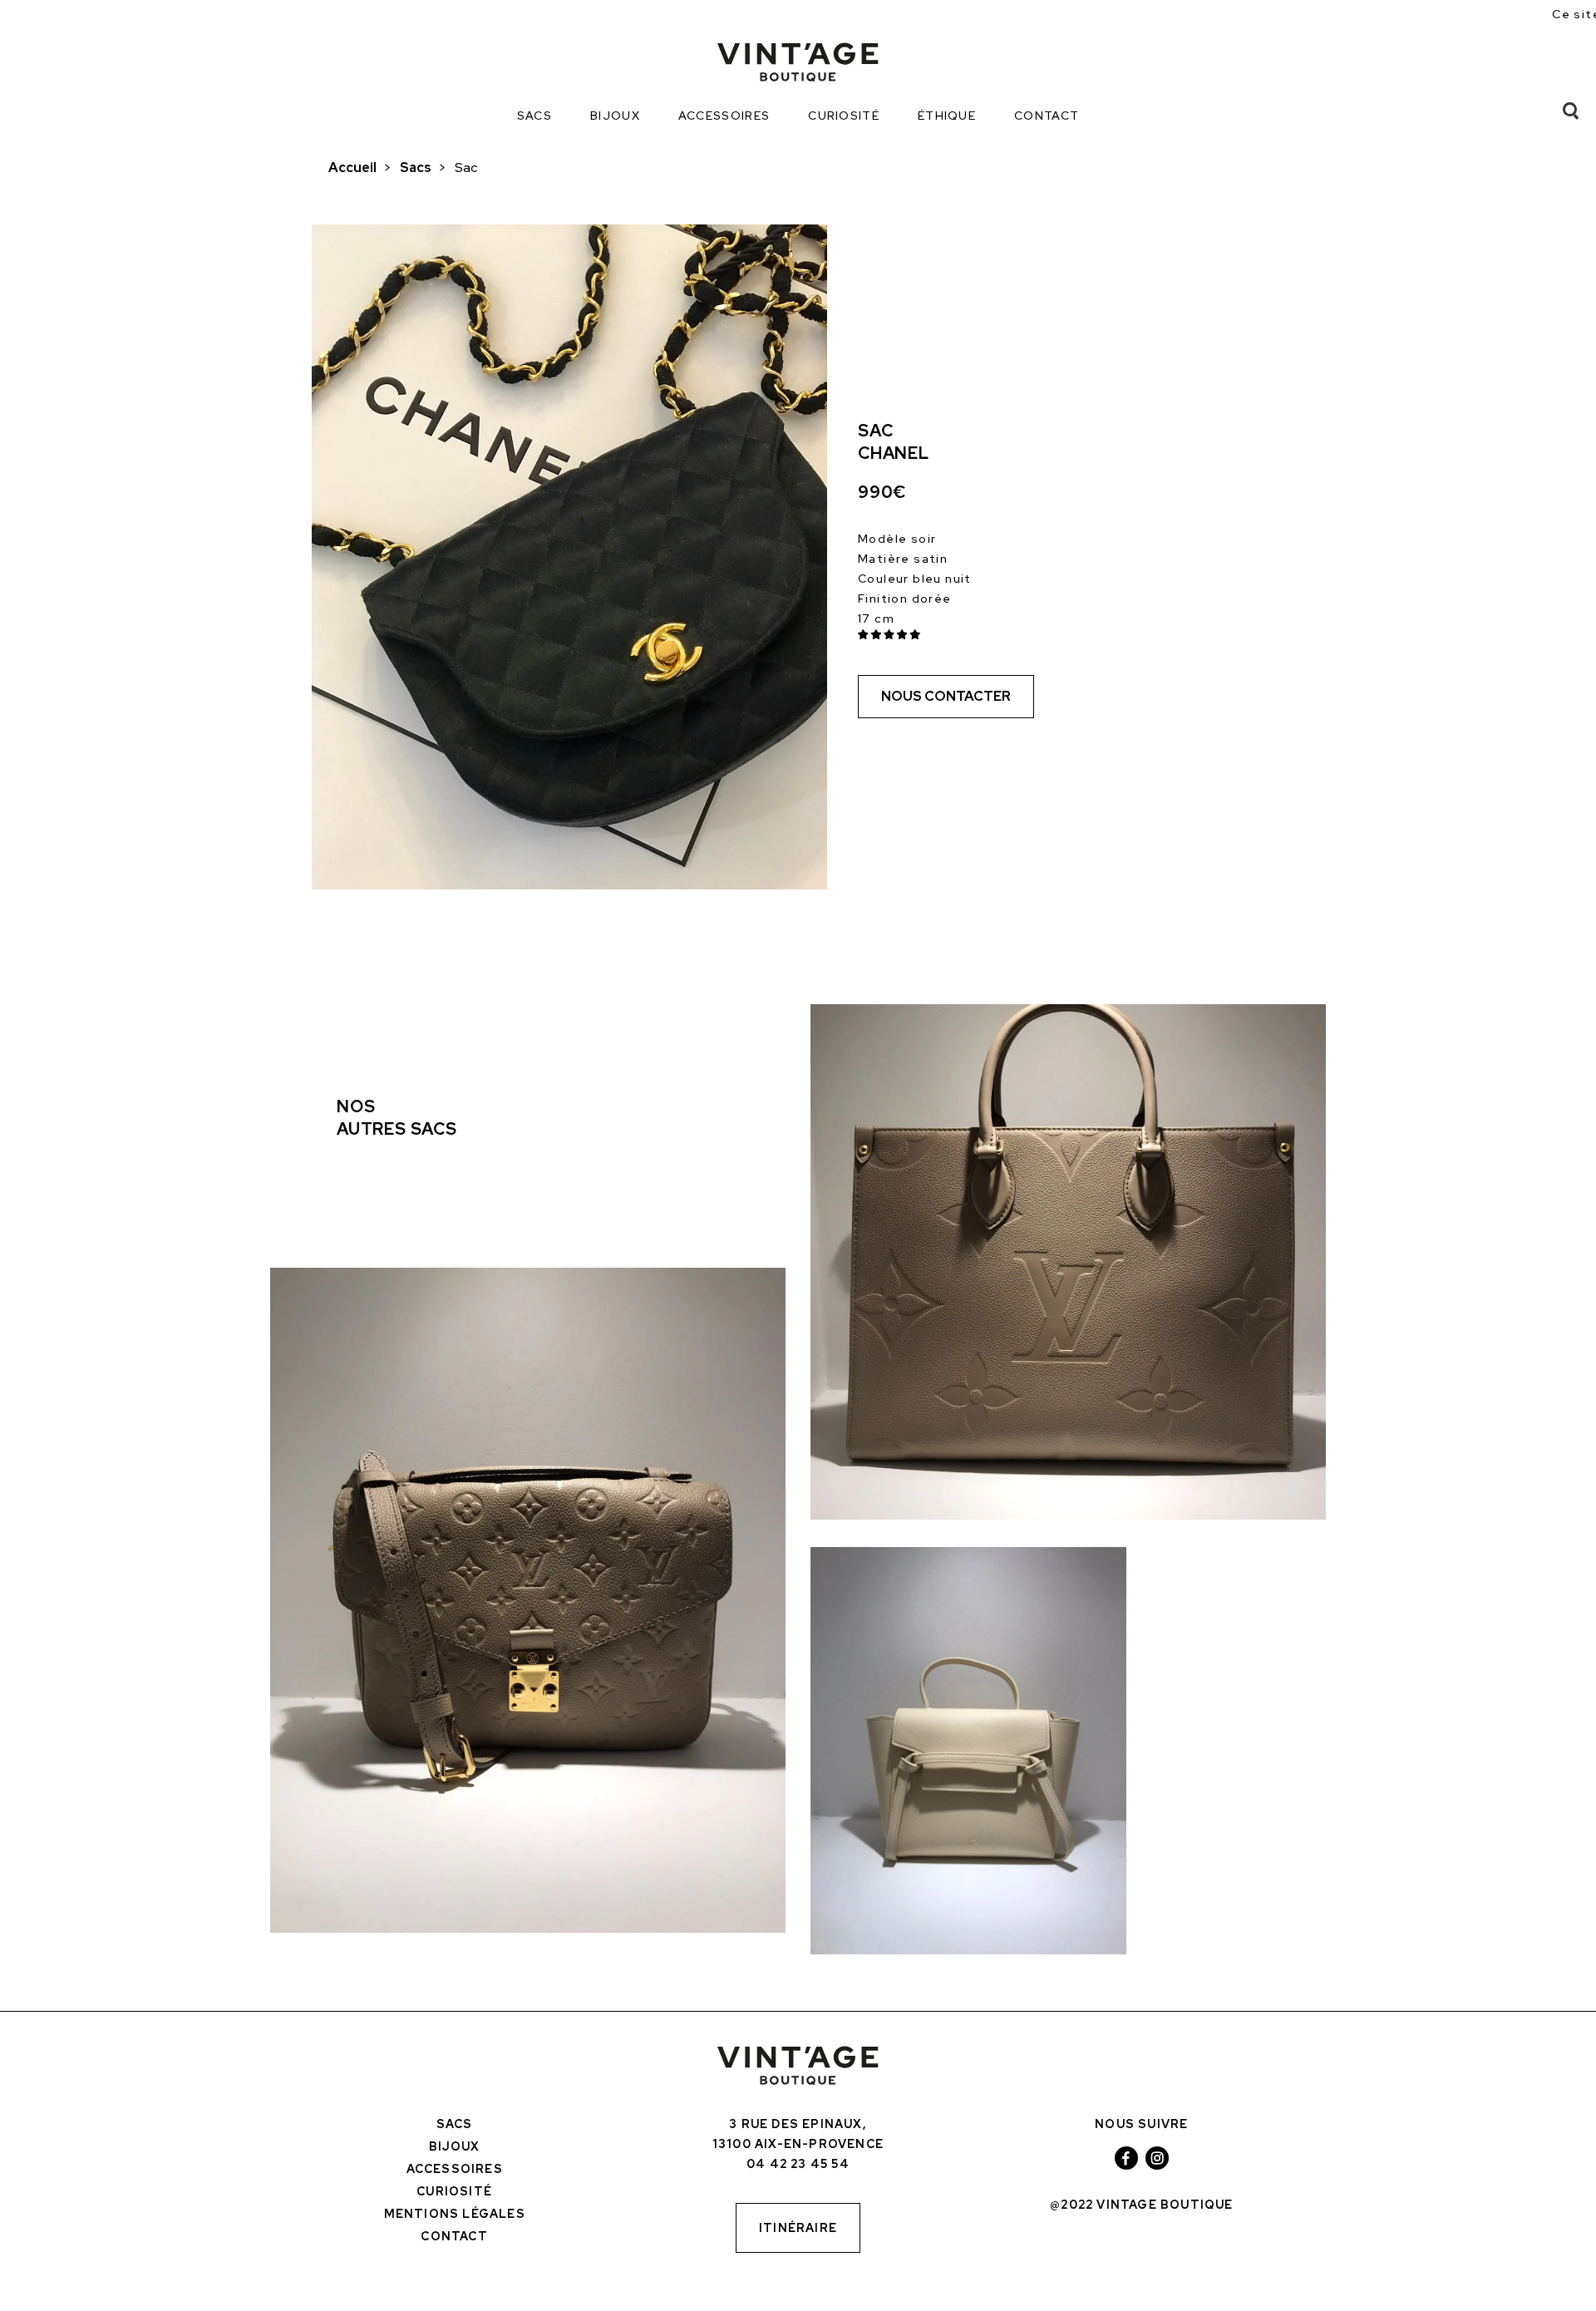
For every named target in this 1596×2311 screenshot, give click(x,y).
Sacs (534, 116)
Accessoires (724, 116)
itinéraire (798, 2228)
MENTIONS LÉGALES (455, 2214)
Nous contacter (946, 696)
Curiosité (844, 116)
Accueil (352, 168)
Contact (1047, 116)
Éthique (947, 116)
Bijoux (615, 116)
